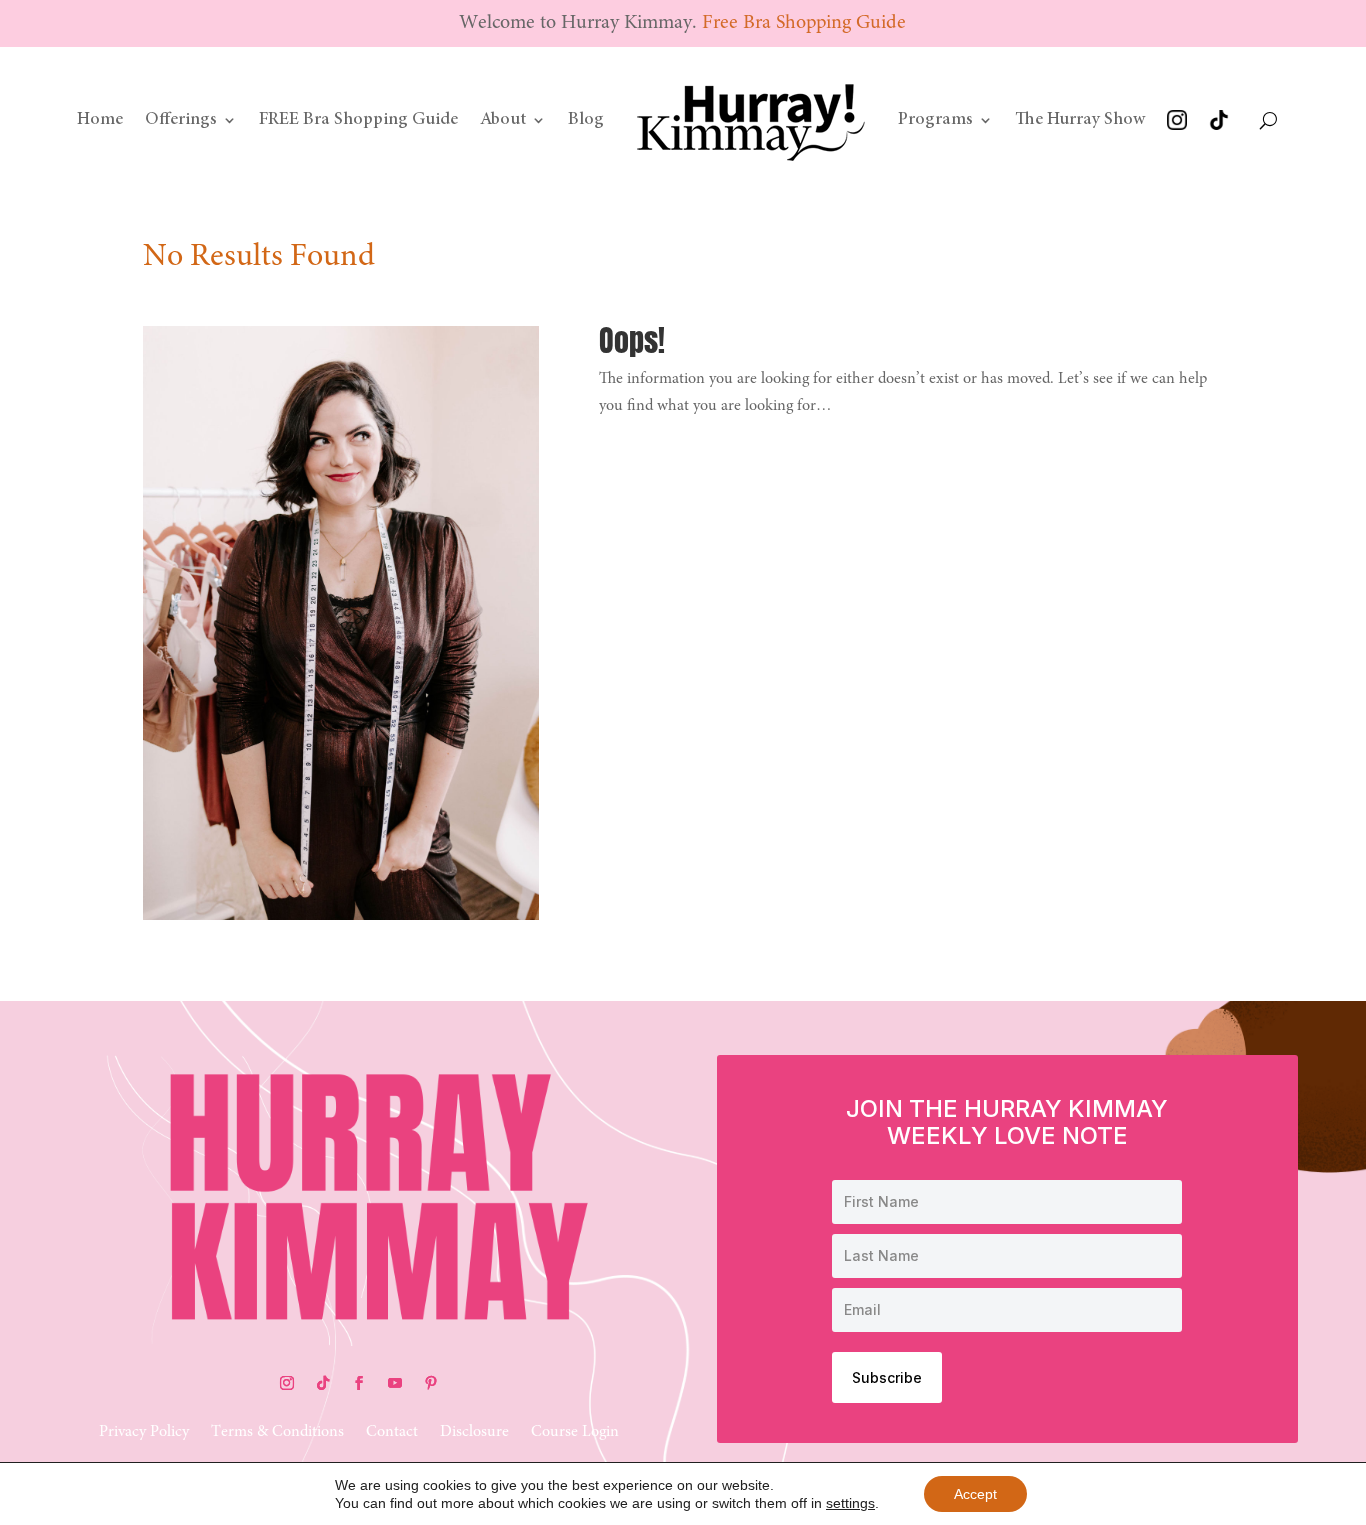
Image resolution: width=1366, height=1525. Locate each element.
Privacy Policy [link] (144, 1432)
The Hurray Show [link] (1080, 120)
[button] (287, 1383)
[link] (751, 120)
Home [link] (100, 120)
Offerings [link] (181, 120)
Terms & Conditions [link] (277, 1432)
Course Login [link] (575, 1432)
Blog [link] (586, 120)
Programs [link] (935, 120)
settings (850, 1503)
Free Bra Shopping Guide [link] (804, 23)
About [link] (503, 120)
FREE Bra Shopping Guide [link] (358, 120)
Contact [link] (392, 1432)
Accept (975, 1494)
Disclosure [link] (474, 1432)
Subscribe (887, 1377)
